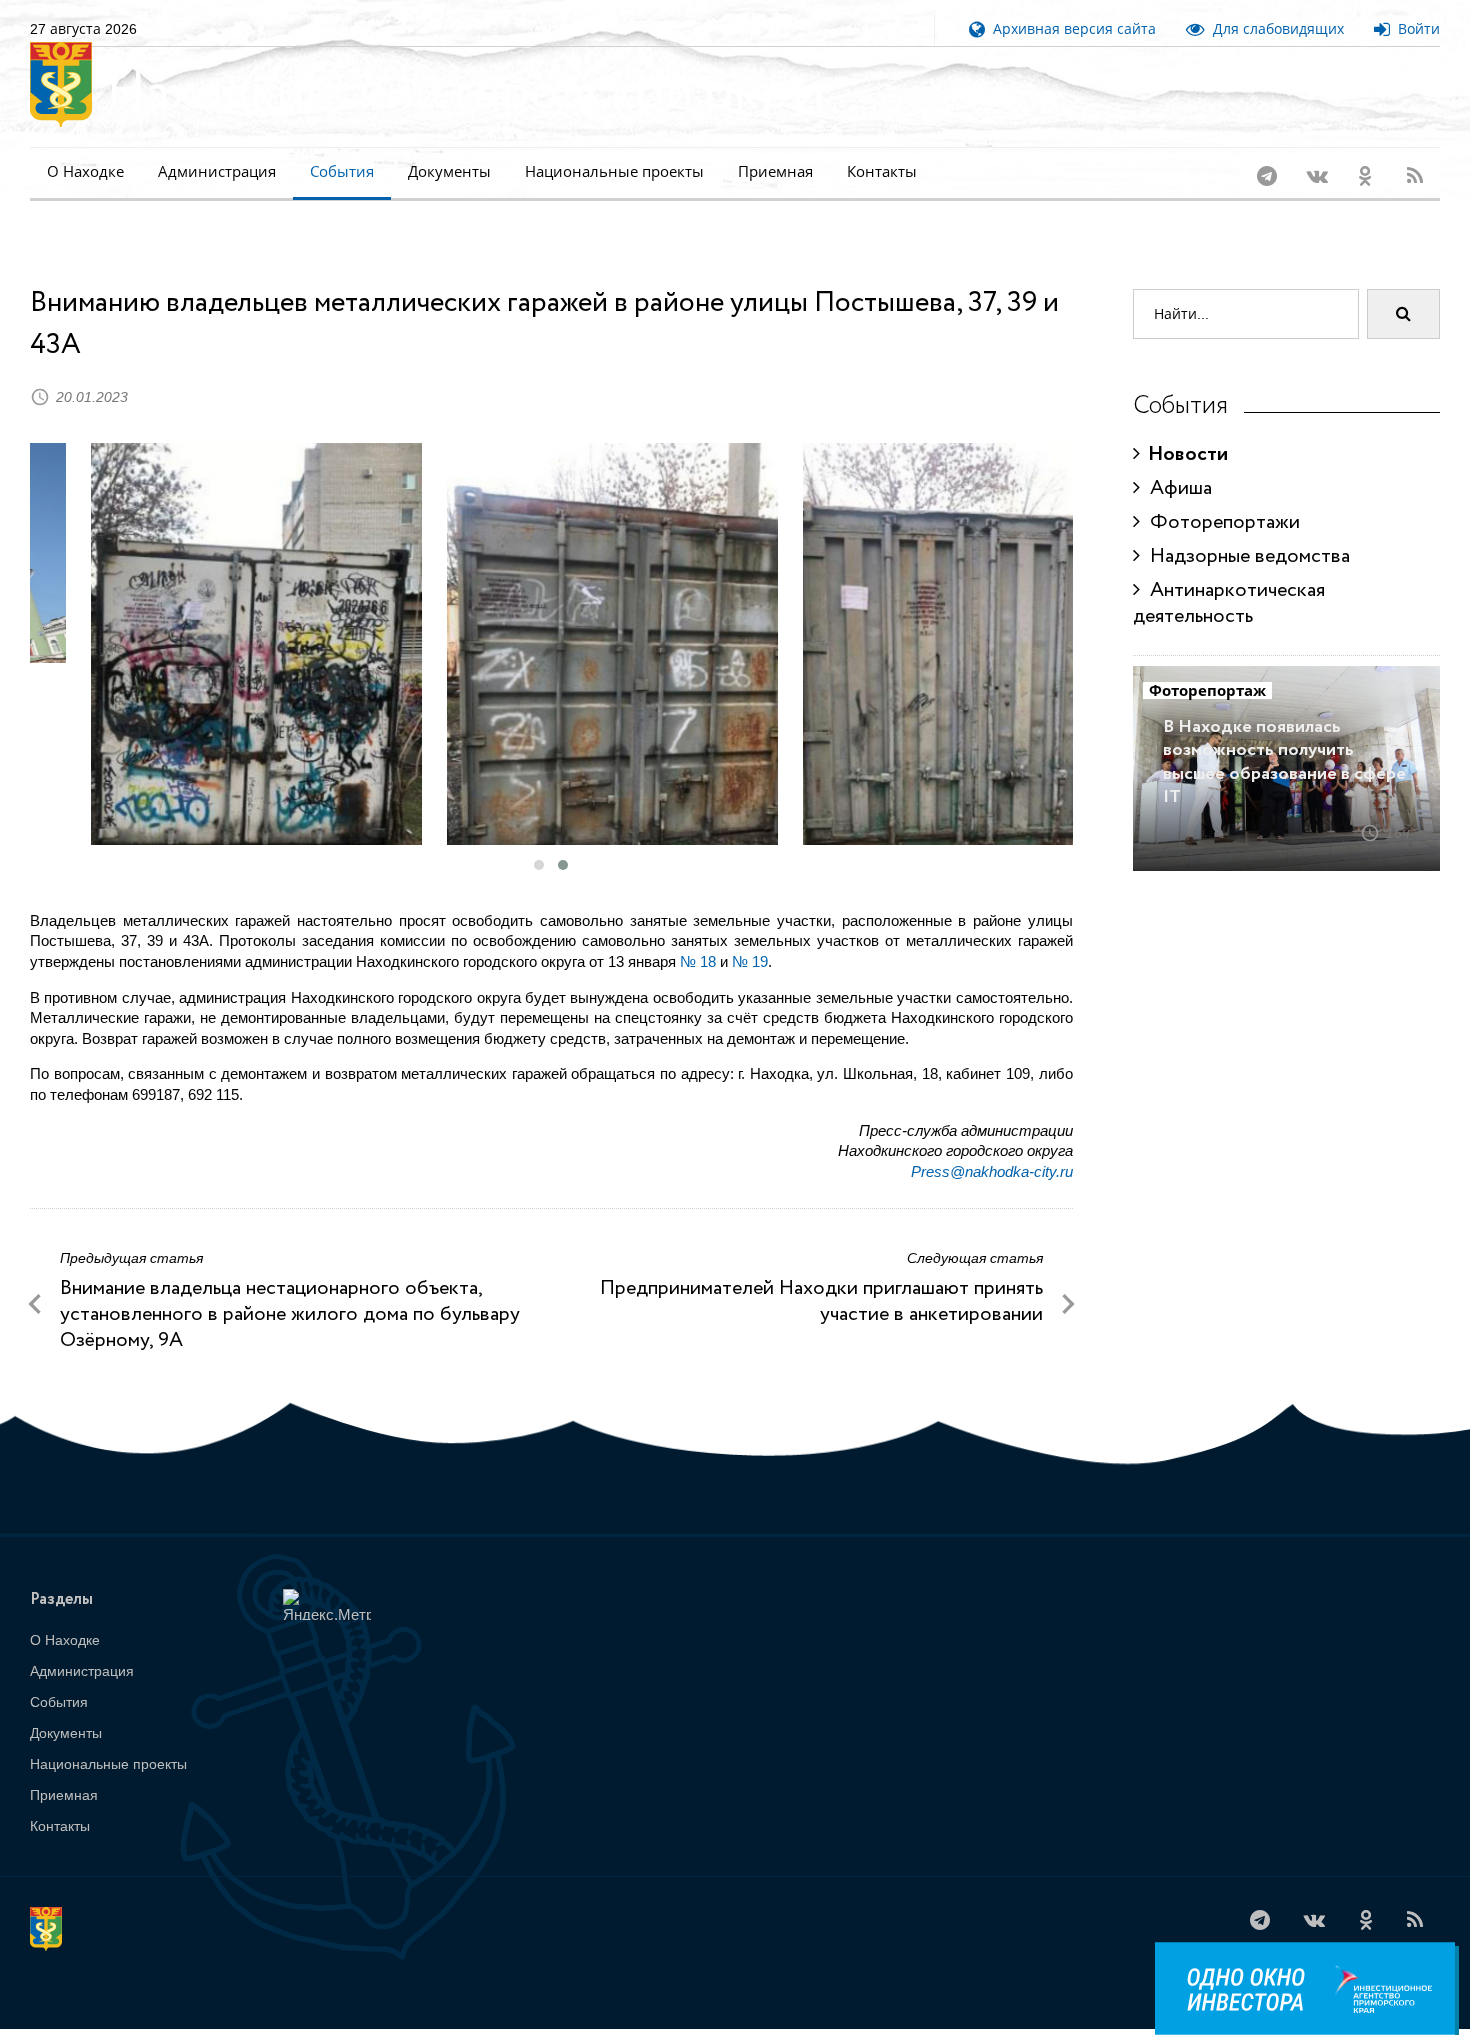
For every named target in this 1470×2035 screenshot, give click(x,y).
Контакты (882, 171)
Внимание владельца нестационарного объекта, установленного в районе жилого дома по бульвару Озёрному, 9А (290, 1288)
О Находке (85, 171)
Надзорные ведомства (1245, 530)
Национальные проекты (614, 171)
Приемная (775, 171)
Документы (449, 171)
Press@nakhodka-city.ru (992, 1145)
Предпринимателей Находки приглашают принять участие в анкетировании (821, 1275)
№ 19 (750, 935)
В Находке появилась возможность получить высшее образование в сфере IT (1284, 736)
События (342, 171)
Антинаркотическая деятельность (1229, 577)
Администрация (217, 171)
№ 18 (698, 935)
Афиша (1176, 462)
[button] (539, 839)
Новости (1184, 428)
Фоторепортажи (1220, 496)
